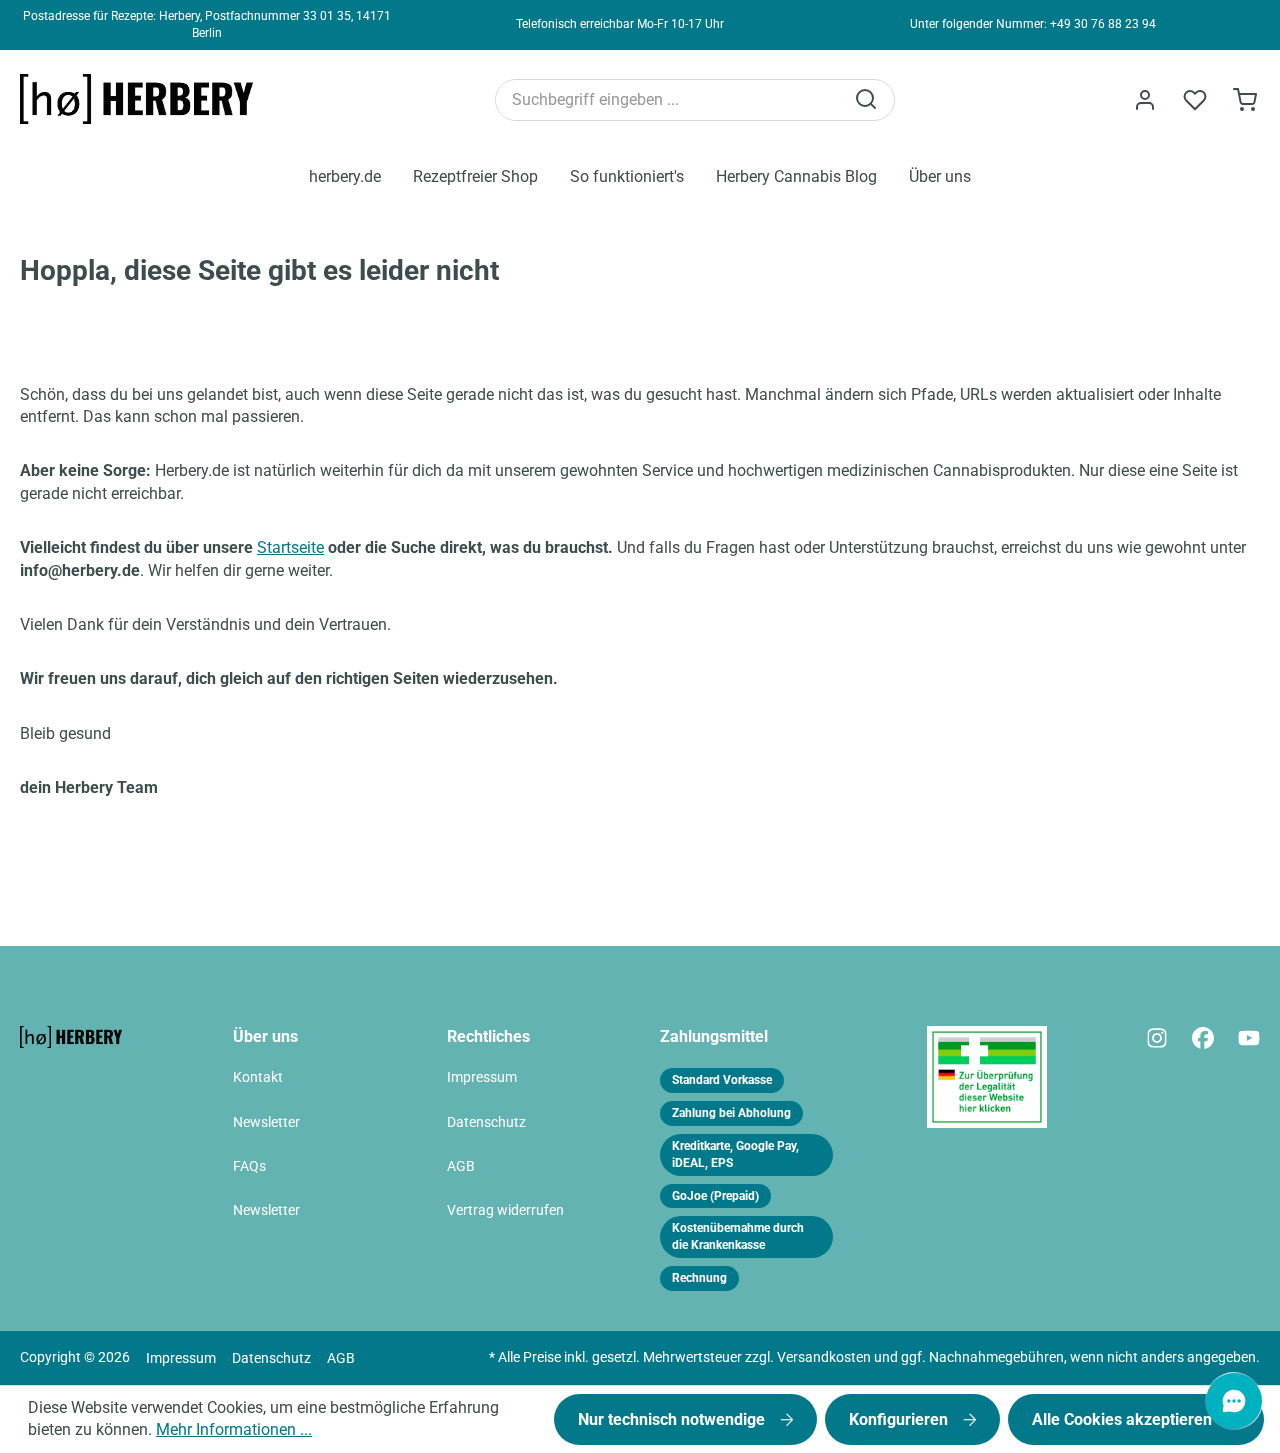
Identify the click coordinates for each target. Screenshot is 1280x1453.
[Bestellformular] (1245, 100)
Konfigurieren (900, 1419)
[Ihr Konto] (1145, 100)
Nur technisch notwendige (673, 1419)
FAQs (249, 1166)
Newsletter (266, 1122)
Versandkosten (824, 1357)
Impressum (482, 1077)
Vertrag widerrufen (505, 1210)
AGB (461, 1166)
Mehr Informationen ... (234, 1429)
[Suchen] (868, 100)
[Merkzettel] (1195, 100)
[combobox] (669, 100)
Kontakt (258, 1077)
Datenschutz (486, 1122)
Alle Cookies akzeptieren (1124, 1419)
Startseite (290, 547)
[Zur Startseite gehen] (145, 99)
